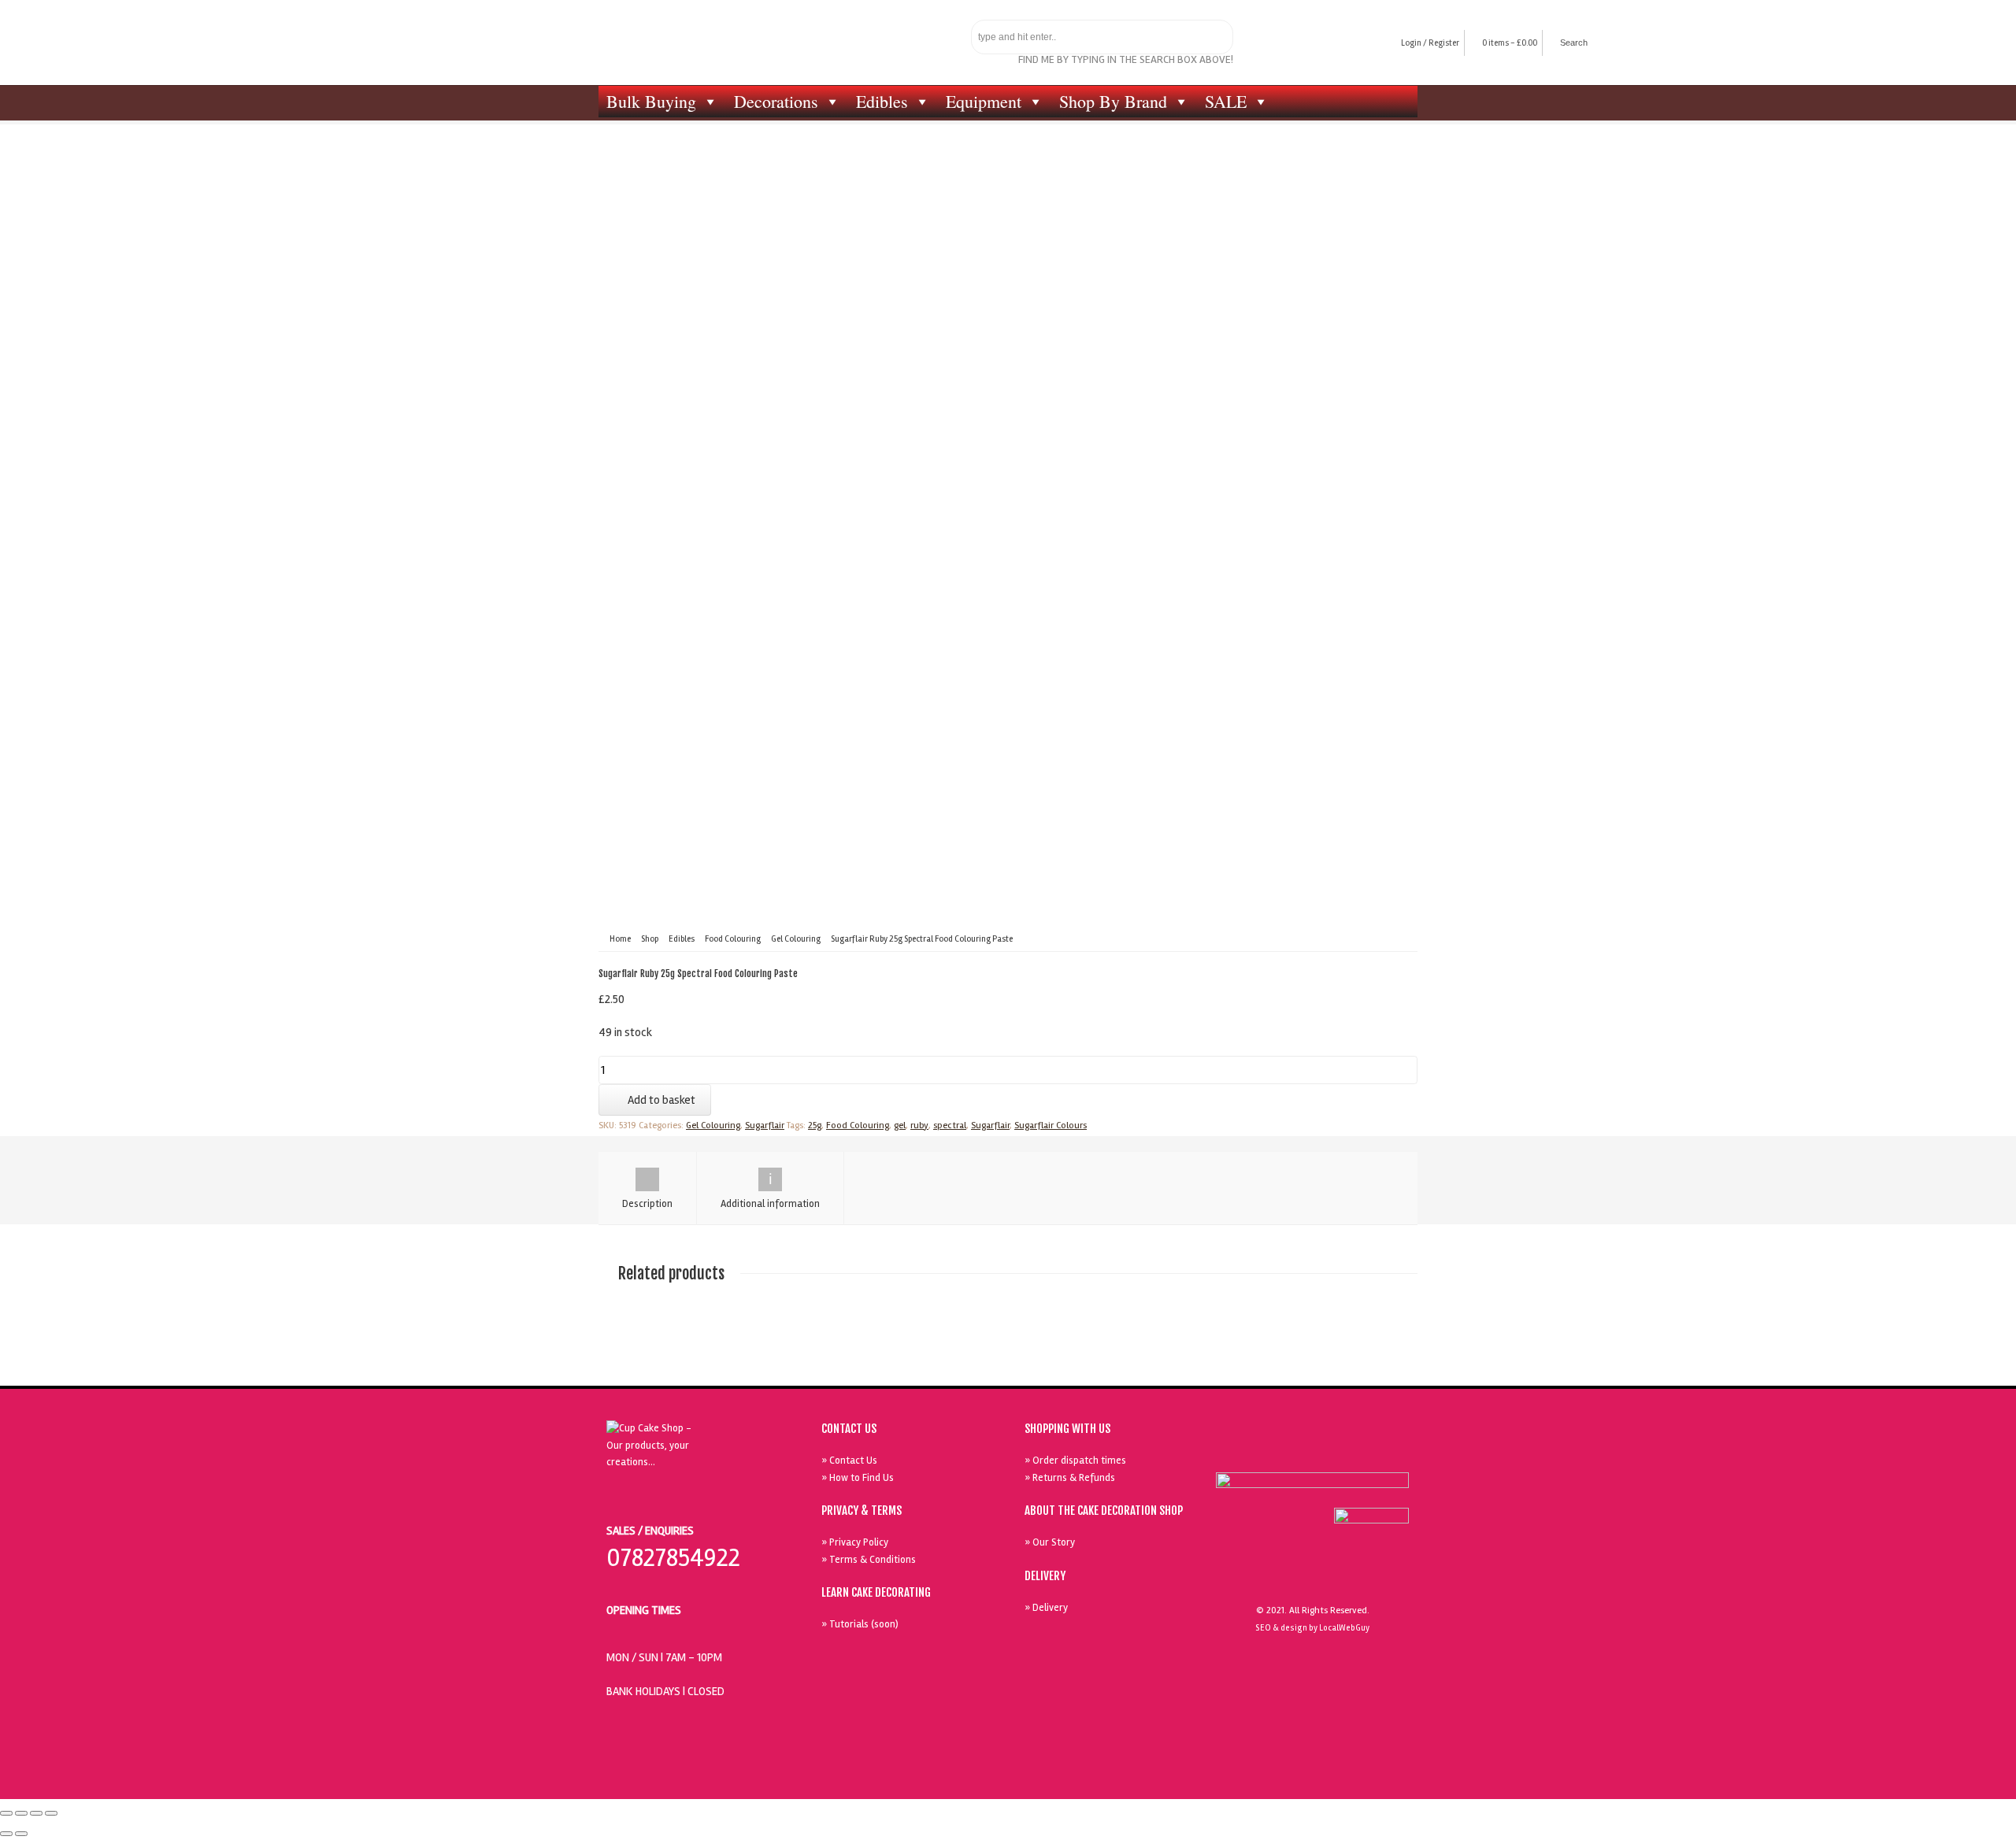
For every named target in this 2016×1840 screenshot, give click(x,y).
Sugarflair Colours (1051, 1125)
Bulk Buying (651, 101)
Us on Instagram (1388, 1452)
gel (900, 1125)
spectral (950, 1125)
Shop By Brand (1113, 101)
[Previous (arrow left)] (6, 1834)
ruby (919, 1125)
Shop (650, 939)
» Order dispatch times (1075, 1461)
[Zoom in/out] (51, 1813)
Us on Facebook (1280, 1452)
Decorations (776, 101)
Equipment (984, 101)
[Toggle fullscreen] (36, 1813)
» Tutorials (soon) (860, 1624)
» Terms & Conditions (869, 1560)
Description (647, 1204)
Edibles (882, 101)
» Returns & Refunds (1070, 1478)
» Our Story (1050, 1542)
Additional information (770, 1204)
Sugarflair (765, 1125)
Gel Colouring (796, 939)
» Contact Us (849, 1461)
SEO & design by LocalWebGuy (1312, 1628)
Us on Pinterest (1352, 1452)
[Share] (21, 1813)
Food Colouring (733, 939)
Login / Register (1430, 43)
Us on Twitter (1316, 1452)
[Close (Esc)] (6, 1813)
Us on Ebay (1243, 1452)
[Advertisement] (1008, 295)
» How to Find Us (858, 1478)
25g (815, 1125)
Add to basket (661, 1100)
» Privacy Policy (855, 1542)
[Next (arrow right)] (21, 1834)
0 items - (1510, 43)
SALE (1226, 101)
